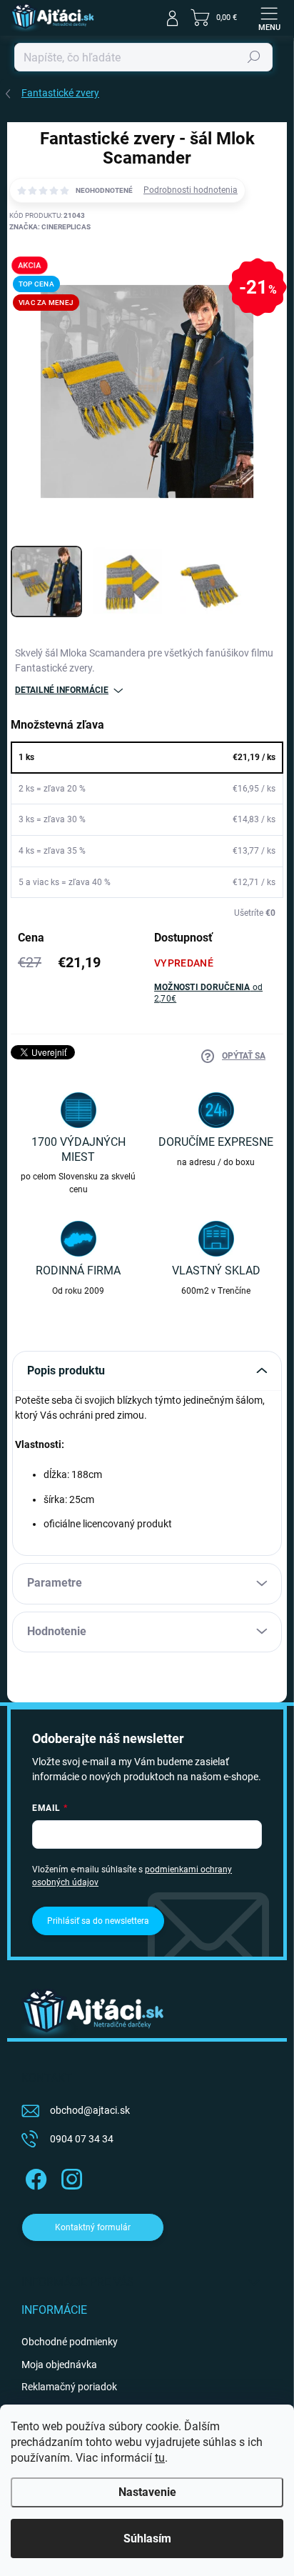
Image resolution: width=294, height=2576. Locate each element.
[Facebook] (34, 2176)
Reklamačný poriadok (69, 2387)
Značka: (50, 227)
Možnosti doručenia (208, 993)
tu (160, 2458)
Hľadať (254, 57)
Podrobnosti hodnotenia (191, 190)
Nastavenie (147, 2492)
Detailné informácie (62, 690)
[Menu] (269, 18)
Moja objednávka (59, 2365)
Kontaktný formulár (93, 2227)
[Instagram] (70, 2176)
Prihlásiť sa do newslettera (98, 1921)
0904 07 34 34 (82, 2139)
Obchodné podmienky (70, 2342)
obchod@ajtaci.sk (90, 2110)
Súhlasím (147, 2538)
